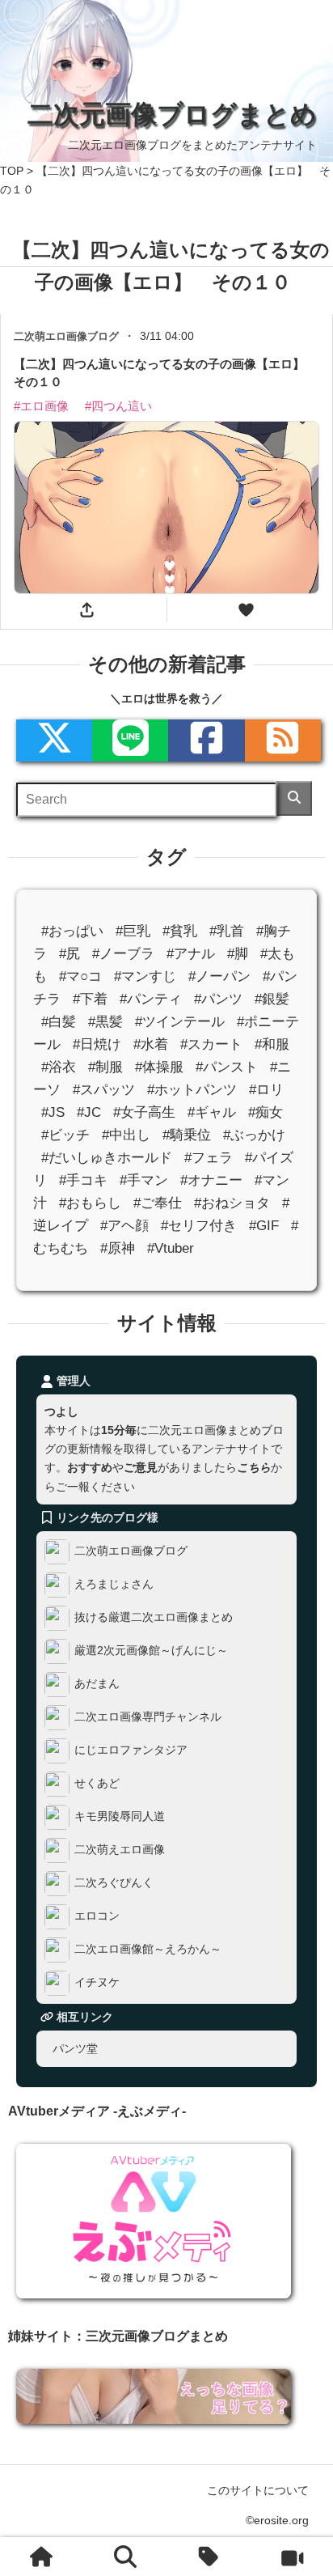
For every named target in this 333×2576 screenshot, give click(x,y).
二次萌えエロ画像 (120, 1849)
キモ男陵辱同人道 (120, 1816)
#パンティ (151, 998)
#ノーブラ (123, 953)
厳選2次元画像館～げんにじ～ (151, 1650)
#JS (53, 1112)
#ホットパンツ (192, 1090)
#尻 (70, 953)
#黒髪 (105, 1021)
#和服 (272, 1044)
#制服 (105, 1067)
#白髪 (59, 1021)
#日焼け (97, 1044)
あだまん (97, 1683)
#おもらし (90, 1203)
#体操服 (159, 1067)
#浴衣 (59, 1067)
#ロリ (266, 1090)
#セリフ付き (199, 1226)
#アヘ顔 (124, 1226)
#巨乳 (133, 930)
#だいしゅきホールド (107, 1158)
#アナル (191, 953)
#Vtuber (171, 1248)
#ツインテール (180, 1021)
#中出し (126, 1135)
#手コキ (83, 1180)
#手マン (144, 1180)
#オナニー (211, 1180)
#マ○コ (80, 976)
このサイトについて (258, 2490)
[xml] (54, 741)
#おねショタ (232, 1203)
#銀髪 (272, 998)
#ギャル (212, 1112)
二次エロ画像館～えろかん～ (148, 1949)
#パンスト (227, 1067)
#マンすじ (145, 976)
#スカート (211, 1044)
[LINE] (130, 741)
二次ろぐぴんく (114, 1882)
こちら (254, 1467)
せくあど (97, 1783)
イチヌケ (97, 1982)
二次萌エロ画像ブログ (131, 1551)
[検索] (295, 798)
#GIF (264, 1226)
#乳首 (227, 930)
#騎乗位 (187, 1135)
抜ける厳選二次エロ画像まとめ (154, 1617)
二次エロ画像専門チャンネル (148, 1717)
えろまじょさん (114, 1584)
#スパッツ (104, 1090)
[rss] (283, 741)
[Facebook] (206, 741)
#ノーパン (219, 976)
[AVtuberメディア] (292, 2557)
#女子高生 (144, 1112)
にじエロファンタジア (131, 1750)
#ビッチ (65, 1135)
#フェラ (209, 1158)
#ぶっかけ (254, 1135)
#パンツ (218, 998)
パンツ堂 (75, 2048)
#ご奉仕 (158, 1203)
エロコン (97, 1916)
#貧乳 (180, 930)
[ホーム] (41, 2557)
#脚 (238, 953)
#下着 (90, 998)
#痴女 (266, 1112)
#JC (89, 1112)
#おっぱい (72, 930)
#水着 (151, 1044)
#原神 (118, 1248)
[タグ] (209, 2557)
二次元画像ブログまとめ (172, 114)
